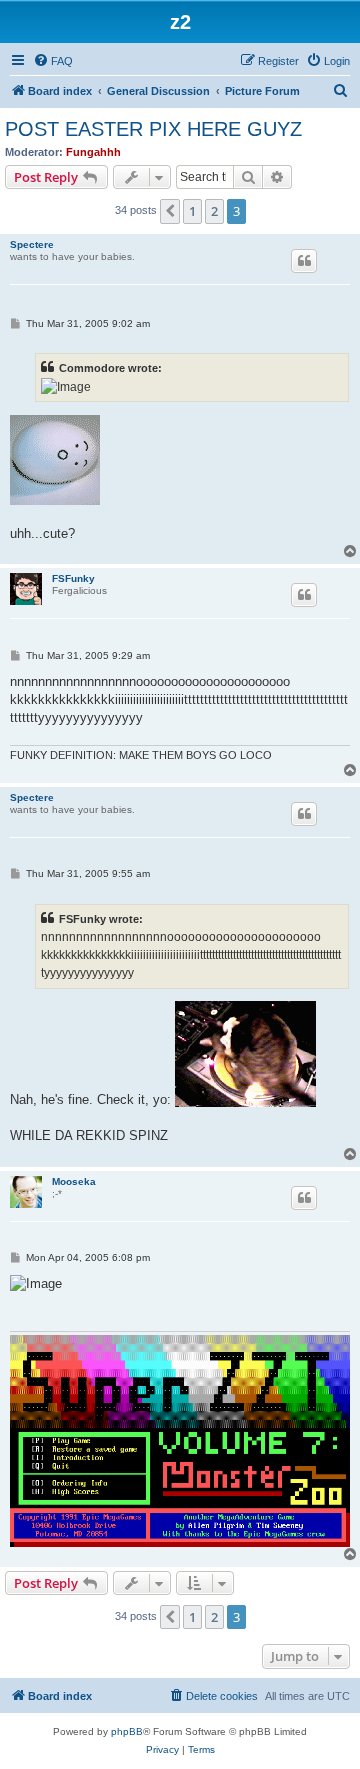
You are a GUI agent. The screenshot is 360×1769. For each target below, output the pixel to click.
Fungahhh (93, 152)
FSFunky (73, 578)
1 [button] (192, 211)
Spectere (32, 244)
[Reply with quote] (304, 261)
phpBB (127, 1731)
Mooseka (74, 1181)
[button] (170, 211)
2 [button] (214, 211)
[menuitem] (53, 61)
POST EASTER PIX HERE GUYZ (153, 129)
